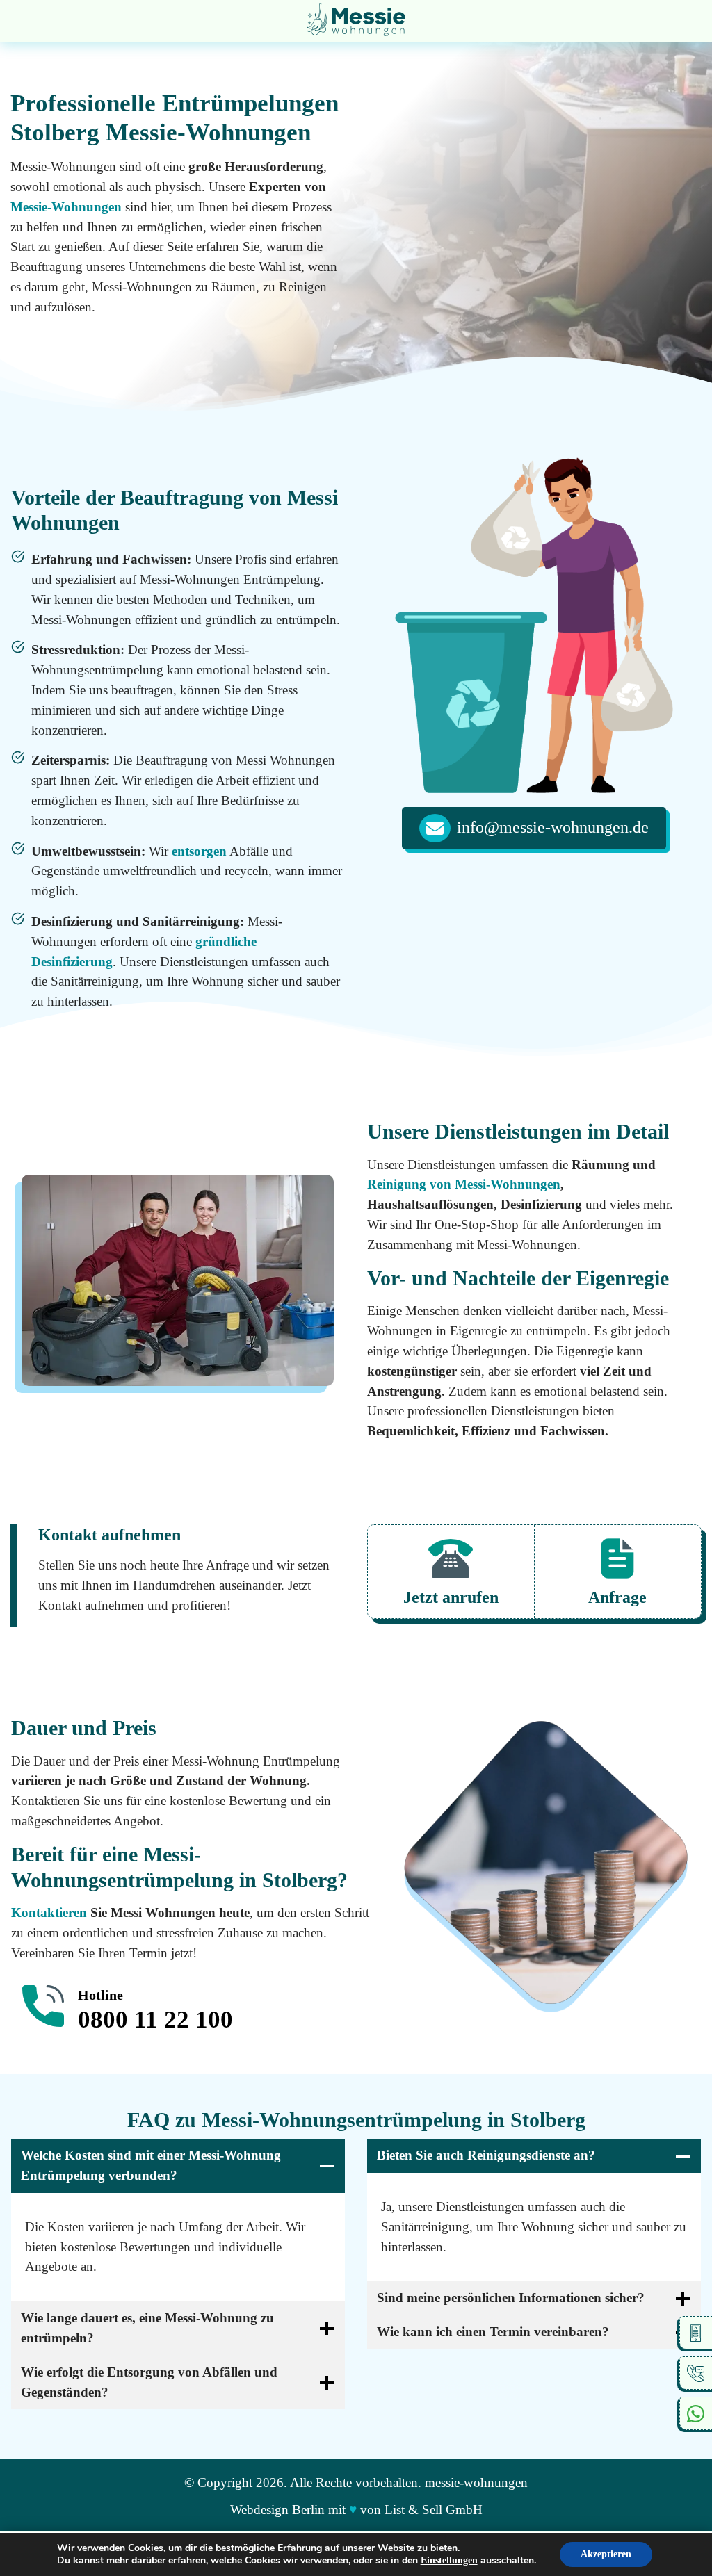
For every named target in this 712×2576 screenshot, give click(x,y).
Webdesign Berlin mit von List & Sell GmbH (356, 2510)
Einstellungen (449, 2560)
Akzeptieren (606, 2554)
